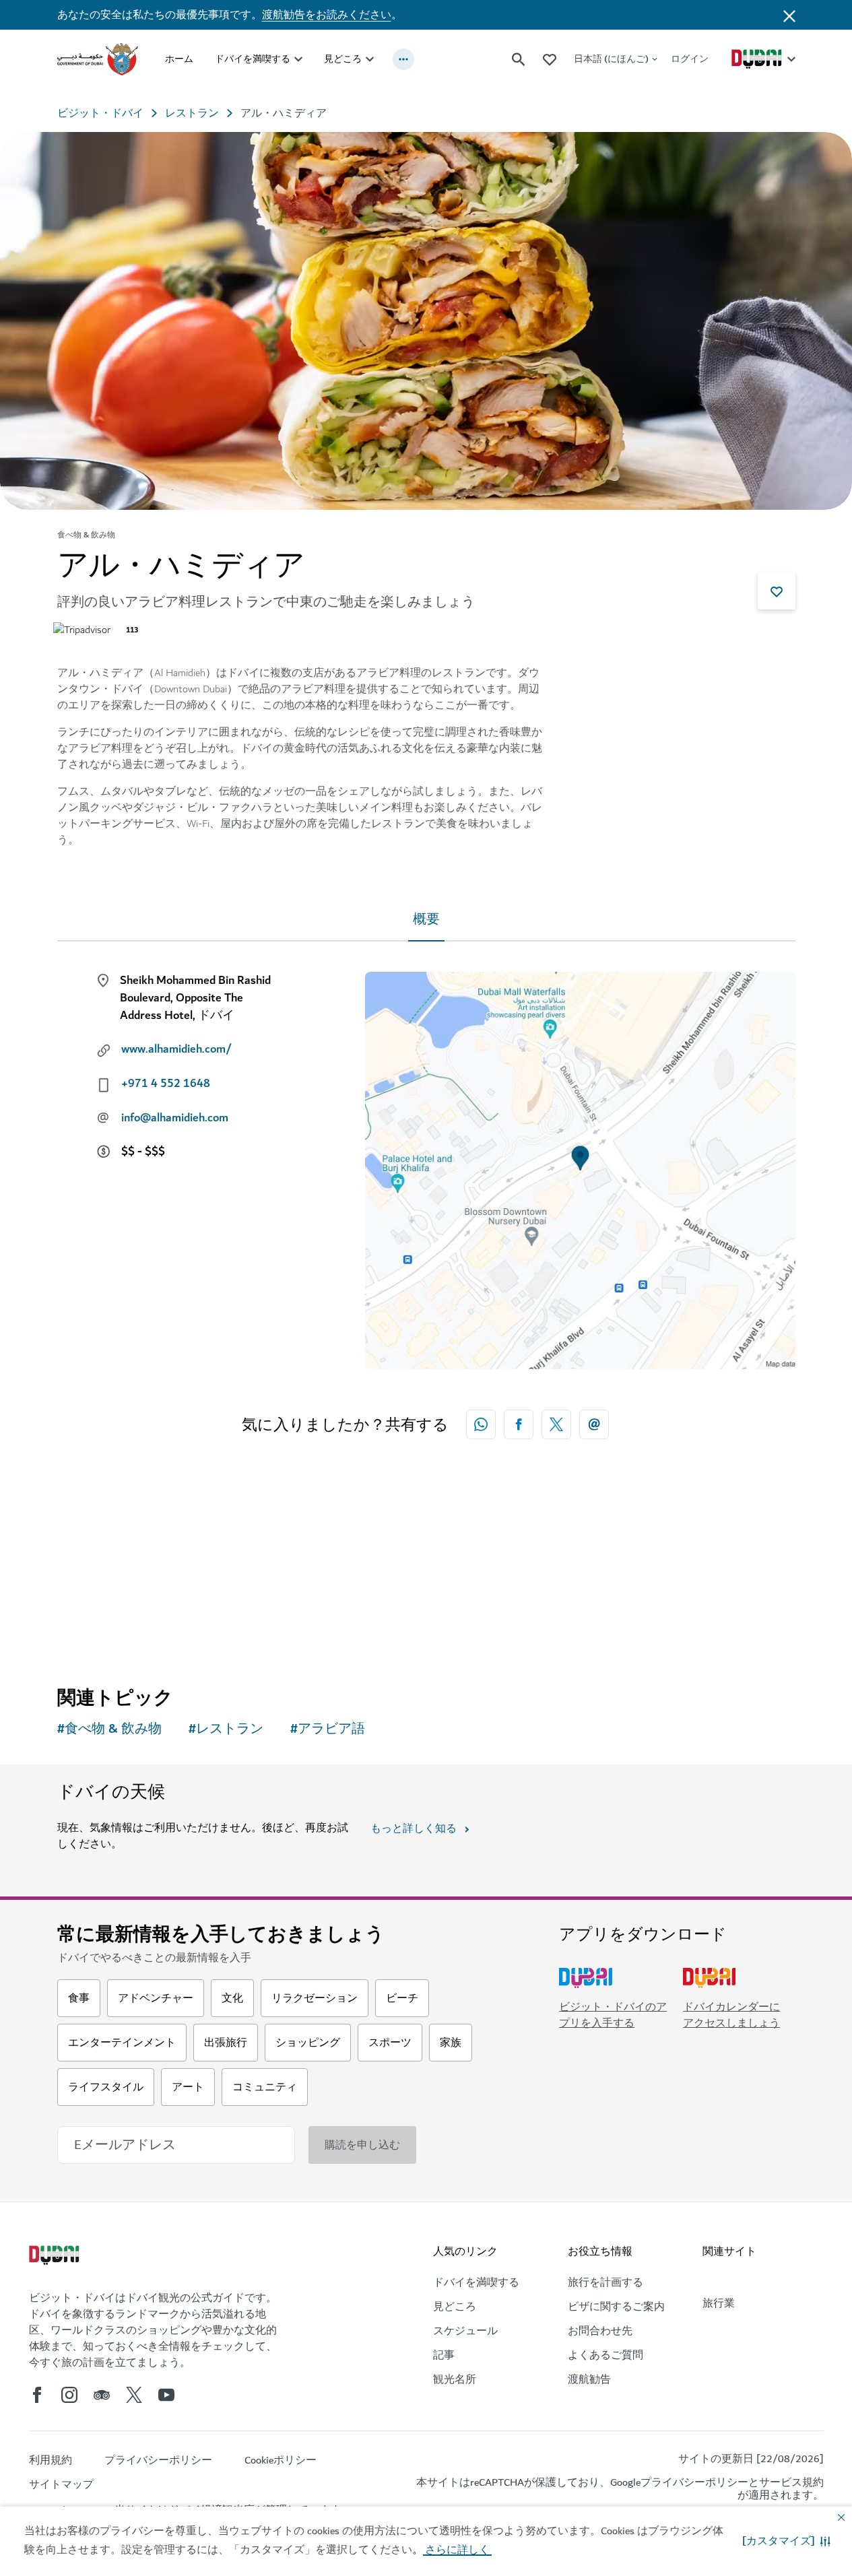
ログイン (690, 59)
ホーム (179, 59)
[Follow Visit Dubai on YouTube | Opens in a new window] (166, 2395)
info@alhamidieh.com (175, 1118)
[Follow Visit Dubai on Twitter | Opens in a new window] (134, 2395)
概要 (426, 920)
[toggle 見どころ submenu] (370, 59)
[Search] (519, 59)
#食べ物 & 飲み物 (109, 1729)
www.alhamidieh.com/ (176, 1049)
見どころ (343, 59)
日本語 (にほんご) (611, 59)
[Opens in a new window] (519, 1424)
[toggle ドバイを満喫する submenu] (298, 59)
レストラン (192, 113)
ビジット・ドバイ (100, 113)
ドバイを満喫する (253, 59)
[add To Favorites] (777, 591)
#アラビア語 (328, 1729)
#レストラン (226, 1729)
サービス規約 (791, 2482)
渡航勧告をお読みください (327, 15)
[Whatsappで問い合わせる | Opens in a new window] (481, 1424)
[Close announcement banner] (789, 15)
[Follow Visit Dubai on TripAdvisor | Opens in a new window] (102, 2395)
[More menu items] (403, 59)
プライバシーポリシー (694, 2482)
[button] (786, 2541)
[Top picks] (550, 59)
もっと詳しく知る (414, 1828)
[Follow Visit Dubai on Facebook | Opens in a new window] (37, 2395)
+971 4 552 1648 (166, 1084)
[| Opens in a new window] (69, 2395)
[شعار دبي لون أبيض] (56, 2257)
